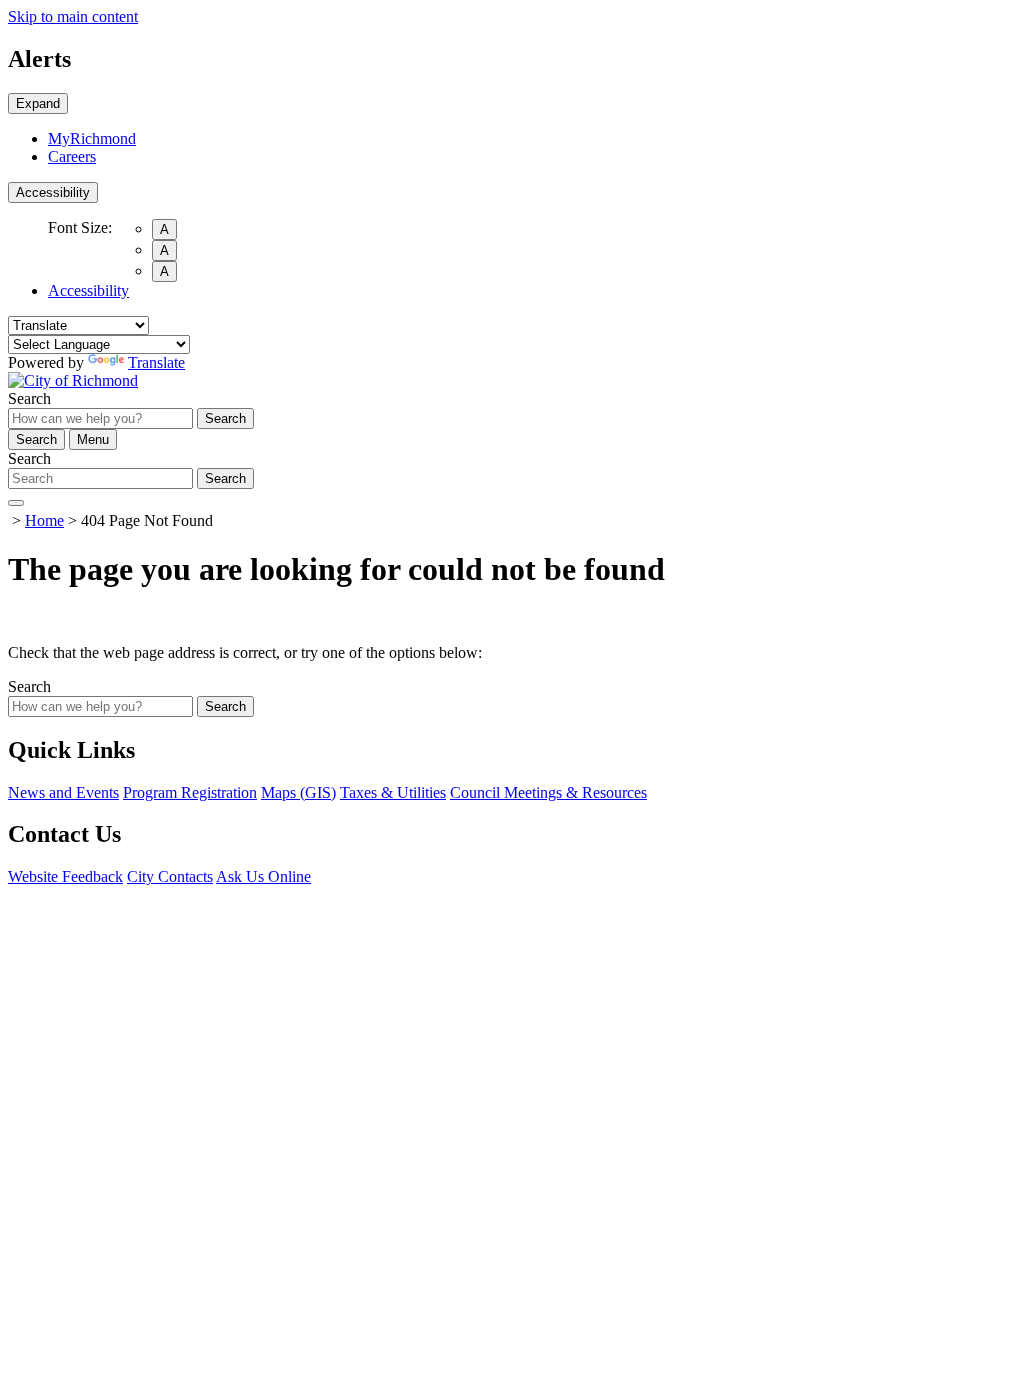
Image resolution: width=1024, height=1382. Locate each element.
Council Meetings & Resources (548, 792)
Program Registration (190, 792)
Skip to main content (73, 16)
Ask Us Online (263, 876)
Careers (72, 156)
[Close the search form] (16, 503)
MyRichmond (92, 138)
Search (29, 398)
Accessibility (53, 192)
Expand (38, 103)
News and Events (63, 792)
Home (44, 520)
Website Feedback (65, 876)
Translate (156, 362)
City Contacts (170, 876)
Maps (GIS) (298, 792)
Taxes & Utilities (393, 792)
